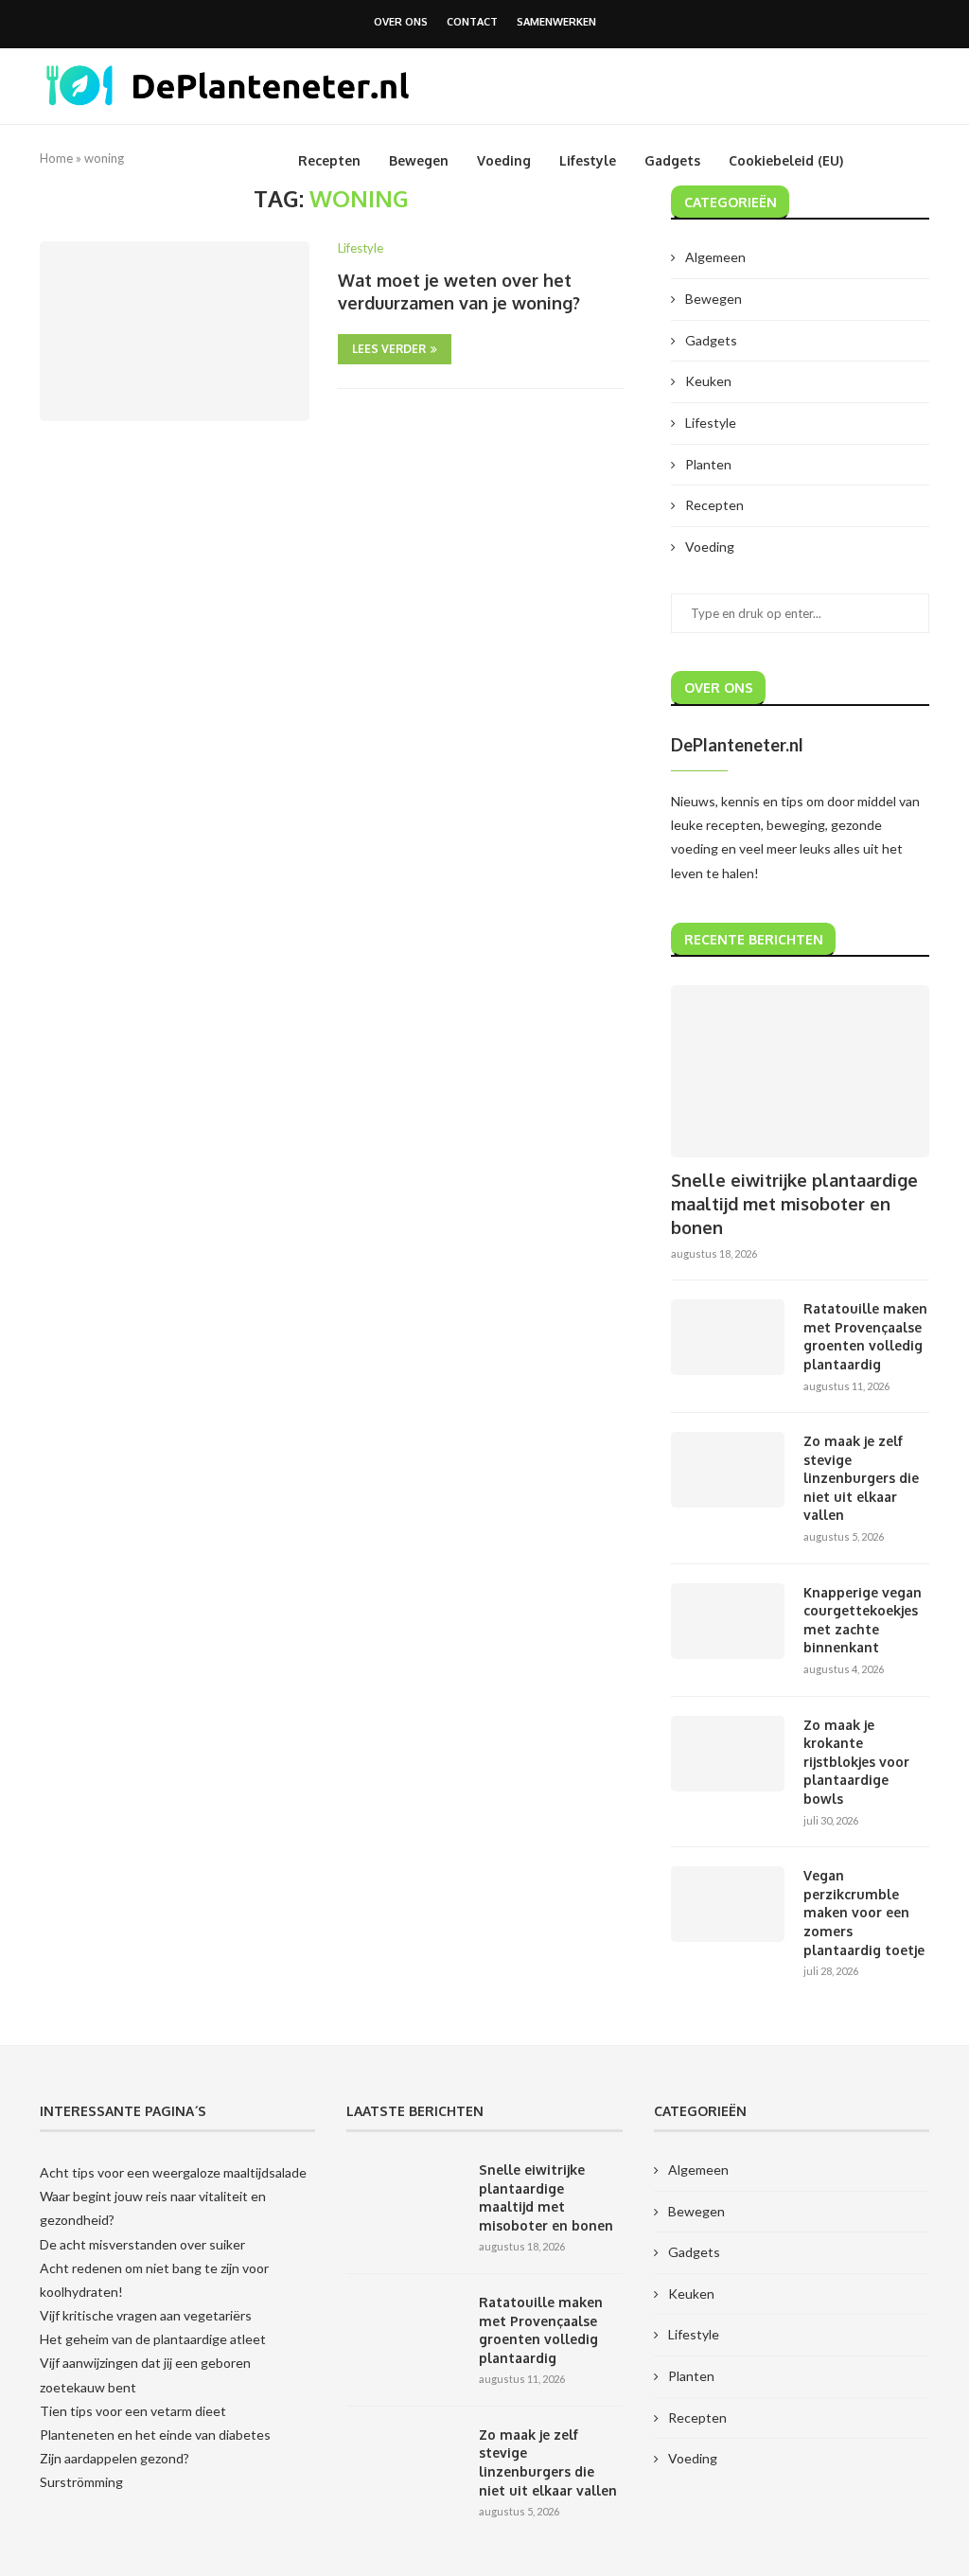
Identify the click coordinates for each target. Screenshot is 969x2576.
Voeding (504, 160)
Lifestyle (588, 160)
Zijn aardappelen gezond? (115, 2458)
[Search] (920, 161)
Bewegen (419, 160)
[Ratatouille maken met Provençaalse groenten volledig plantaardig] (728, 1337)
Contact (472, 22)
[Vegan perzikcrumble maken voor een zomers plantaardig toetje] (728, 1904)
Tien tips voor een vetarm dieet (133, 2411)
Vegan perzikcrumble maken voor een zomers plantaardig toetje (864, 1912)
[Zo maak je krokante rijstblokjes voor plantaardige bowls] (728, 1754)
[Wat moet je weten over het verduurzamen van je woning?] (175, 331)
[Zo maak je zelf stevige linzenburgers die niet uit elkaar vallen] (728, 1470)
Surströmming (81, 2482)
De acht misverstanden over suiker (142, 2244)
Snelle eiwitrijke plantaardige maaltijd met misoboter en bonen (794, 1204)
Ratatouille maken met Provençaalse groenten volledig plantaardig (865, 1336)
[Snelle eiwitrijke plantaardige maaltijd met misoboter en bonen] (800, 1071)
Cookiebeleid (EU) (786, 160)
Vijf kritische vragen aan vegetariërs (146, 2315)
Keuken (708, 381)
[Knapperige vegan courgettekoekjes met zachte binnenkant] (728, 1621)
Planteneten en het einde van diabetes (155, 2435)
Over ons (401, 22)
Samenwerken (556, 22)
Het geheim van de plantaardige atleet (153, 2339)
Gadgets (672, 160)
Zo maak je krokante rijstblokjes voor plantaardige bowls (856, 1762)
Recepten (329, 160)
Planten (708, 464)
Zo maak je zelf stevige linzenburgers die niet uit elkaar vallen (861, 1478)
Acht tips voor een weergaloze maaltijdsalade (173, 2172)
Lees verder (389, 349)
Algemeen (715, 257)
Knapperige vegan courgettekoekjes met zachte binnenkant (863, 1620)
